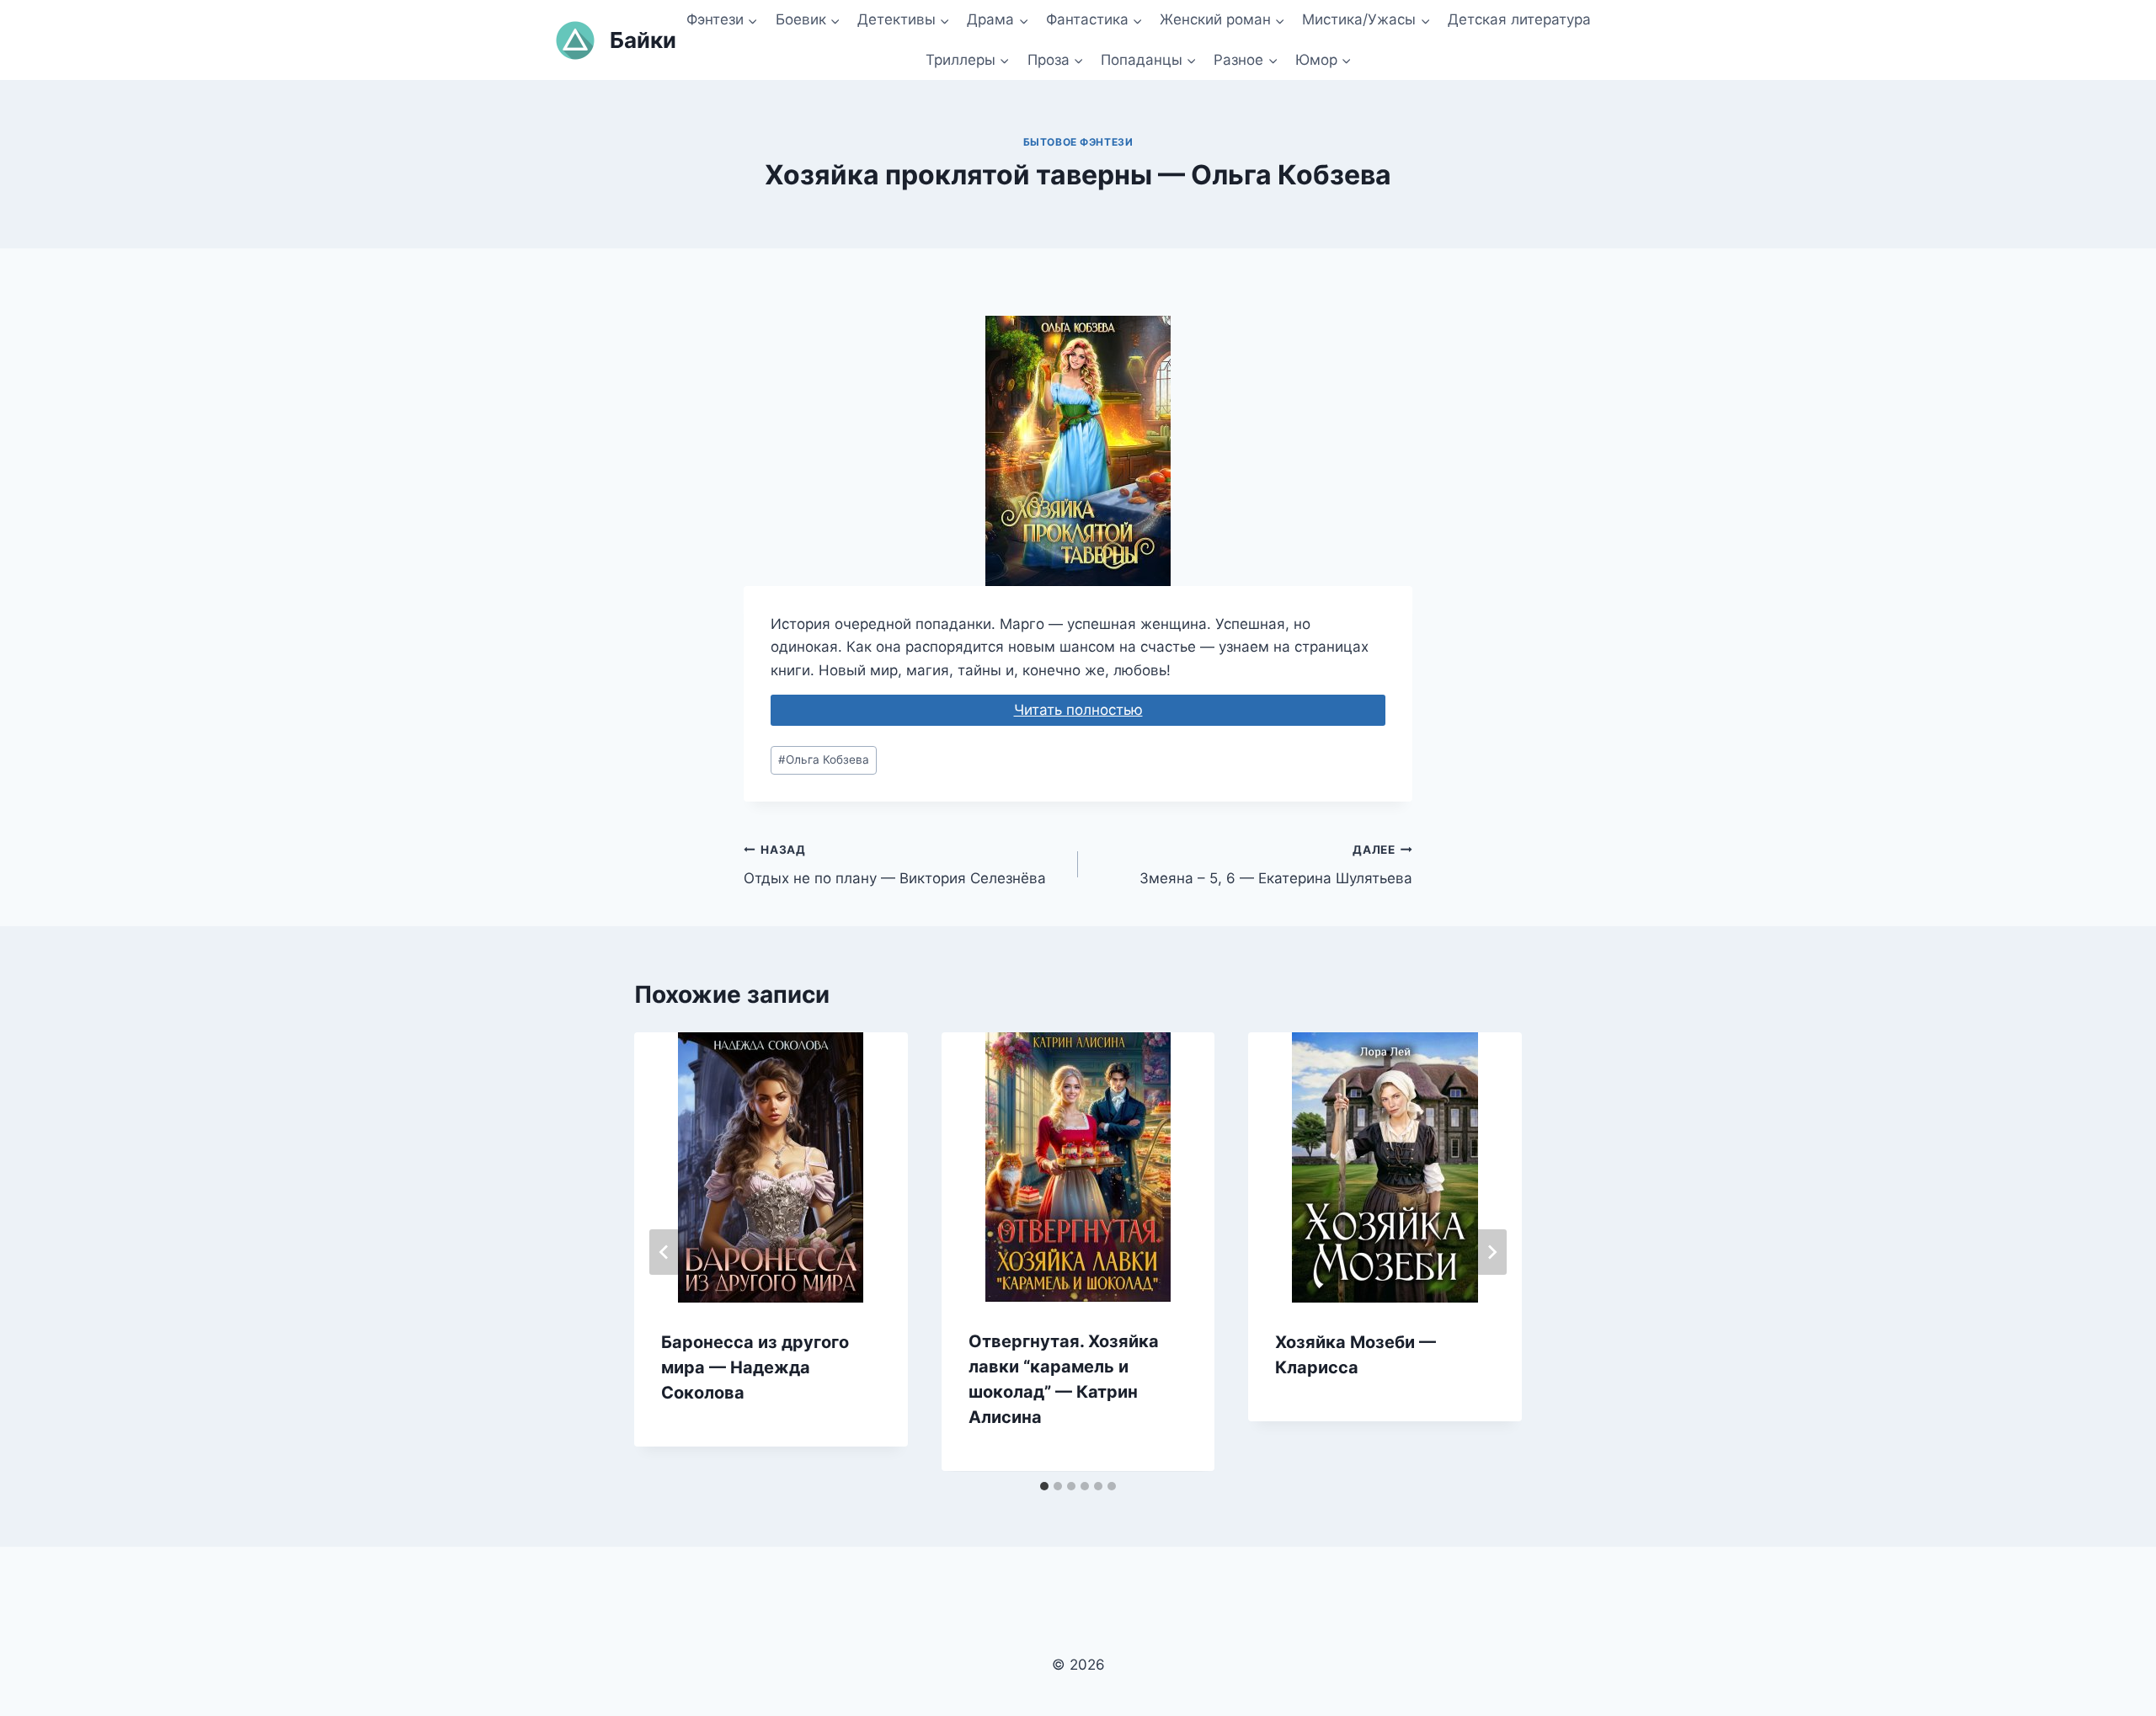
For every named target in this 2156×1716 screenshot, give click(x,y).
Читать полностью (1078, 710)
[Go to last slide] (664, 1252)
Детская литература (1519, 19)
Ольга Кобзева (824, 759)
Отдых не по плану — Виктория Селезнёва (895, 865)
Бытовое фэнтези (1078, 142)
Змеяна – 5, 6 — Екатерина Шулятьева (1276, 865)
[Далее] (1492, 1252)
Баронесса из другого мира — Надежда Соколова (755, 1367)
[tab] (1044, 1486)
